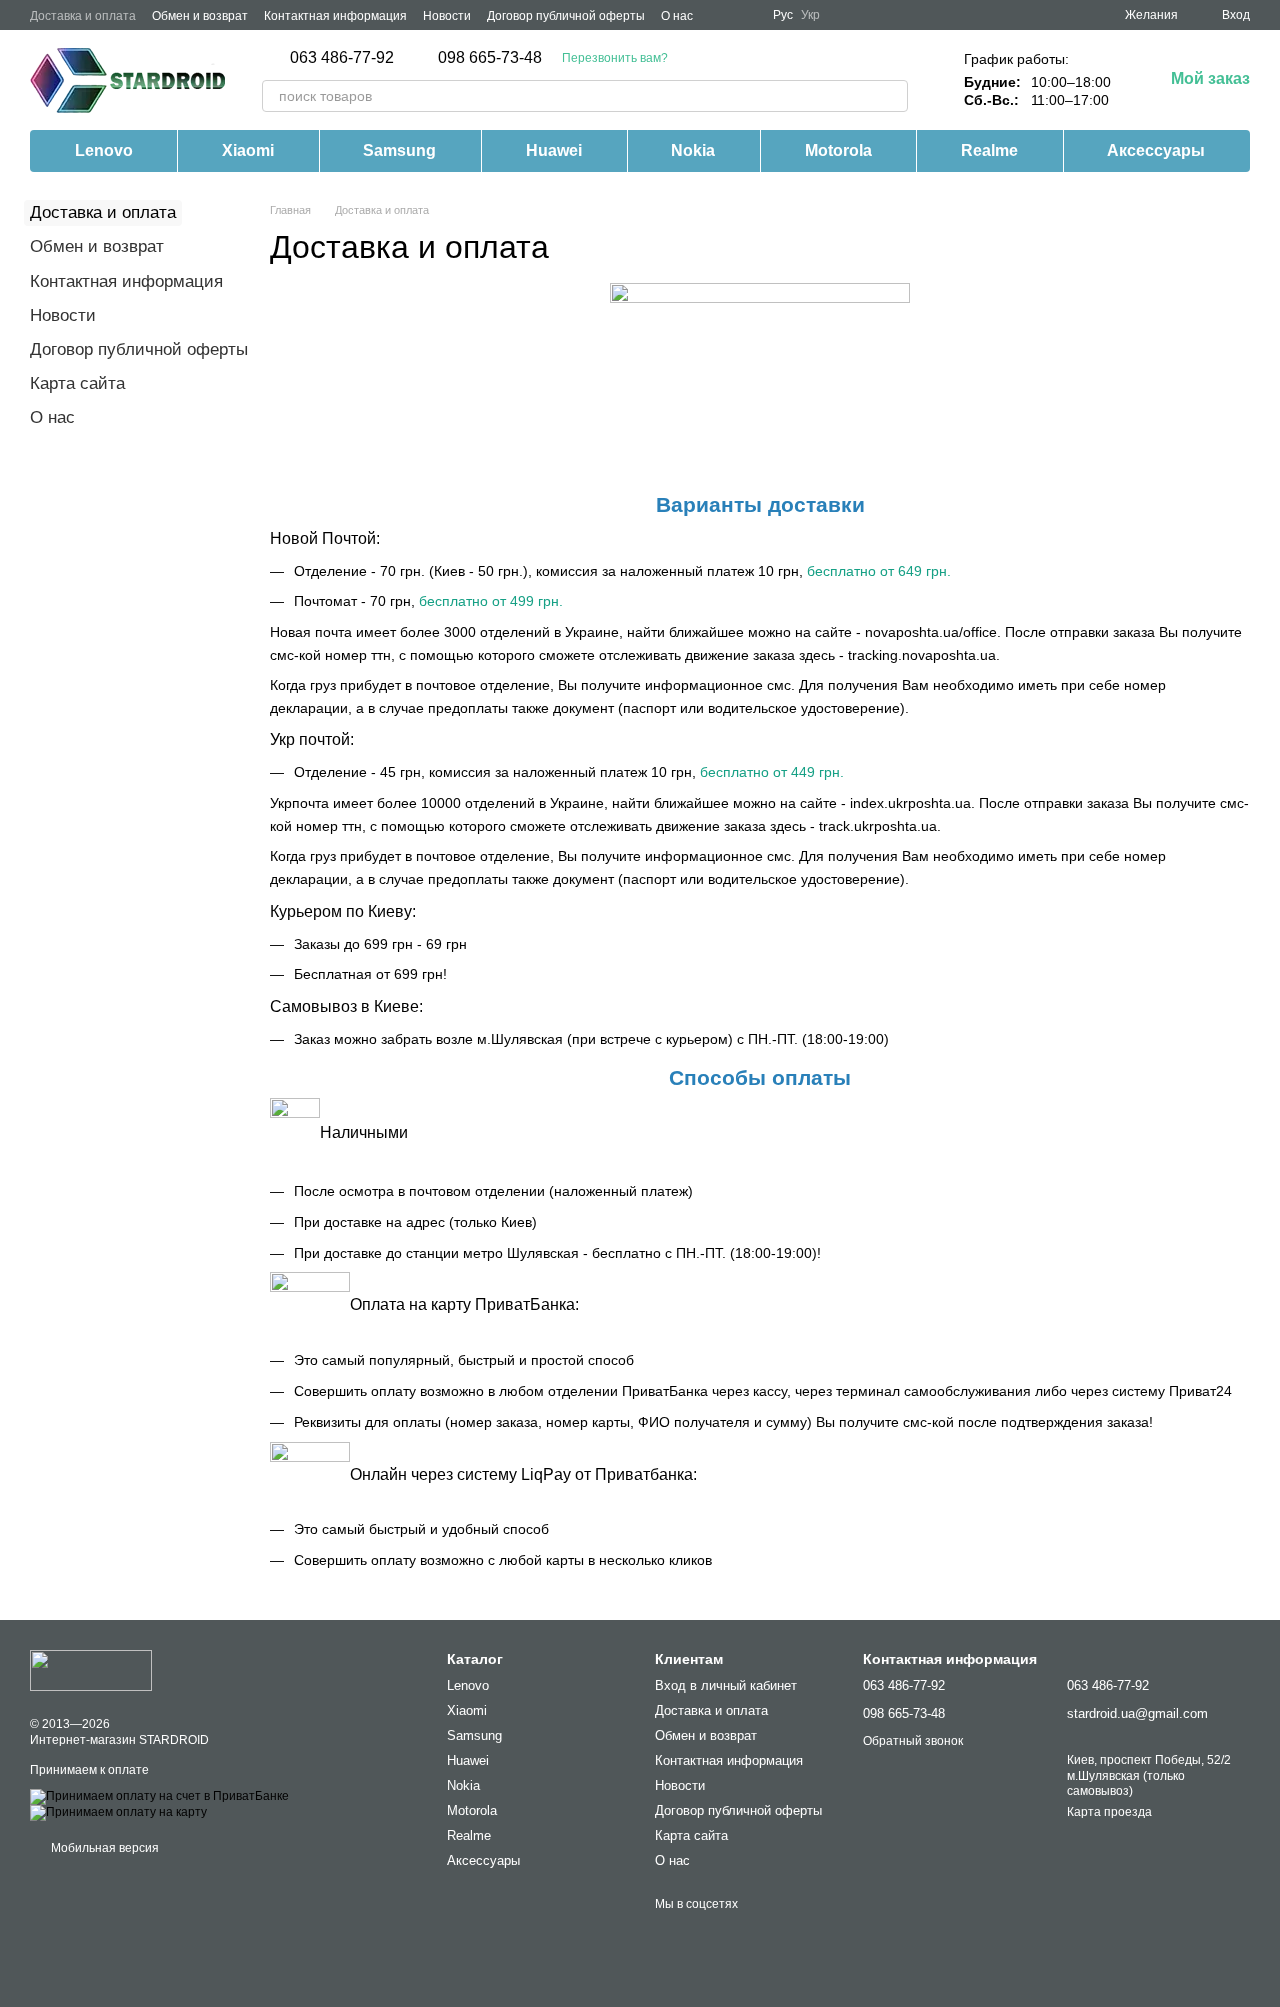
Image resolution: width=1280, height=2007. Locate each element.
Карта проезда (1109, 1812)
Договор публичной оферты (566, 16)
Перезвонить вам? (615, 58)
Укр (810, 15)
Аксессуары (1156, 150)
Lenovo (104, 150)
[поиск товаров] (892, 96)
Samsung (399, 150)
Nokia (693, 150)
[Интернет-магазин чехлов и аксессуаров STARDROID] (91, 1670)
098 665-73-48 (490, 58)
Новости (447, 16)
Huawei (554, 150)
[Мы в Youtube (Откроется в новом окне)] (745, 15)
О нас (677, 16)
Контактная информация (335, 16)
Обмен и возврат (200, 16)
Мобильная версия (103, 1848)
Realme (989, 150)
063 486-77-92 (342, 58)
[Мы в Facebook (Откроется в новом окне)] (721, 15)
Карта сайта (77, 383)
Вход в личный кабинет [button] (726, 1685)
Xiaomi (248, 150)
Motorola (838, 150)
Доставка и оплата (83, 16)
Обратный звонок (913, 1741)
